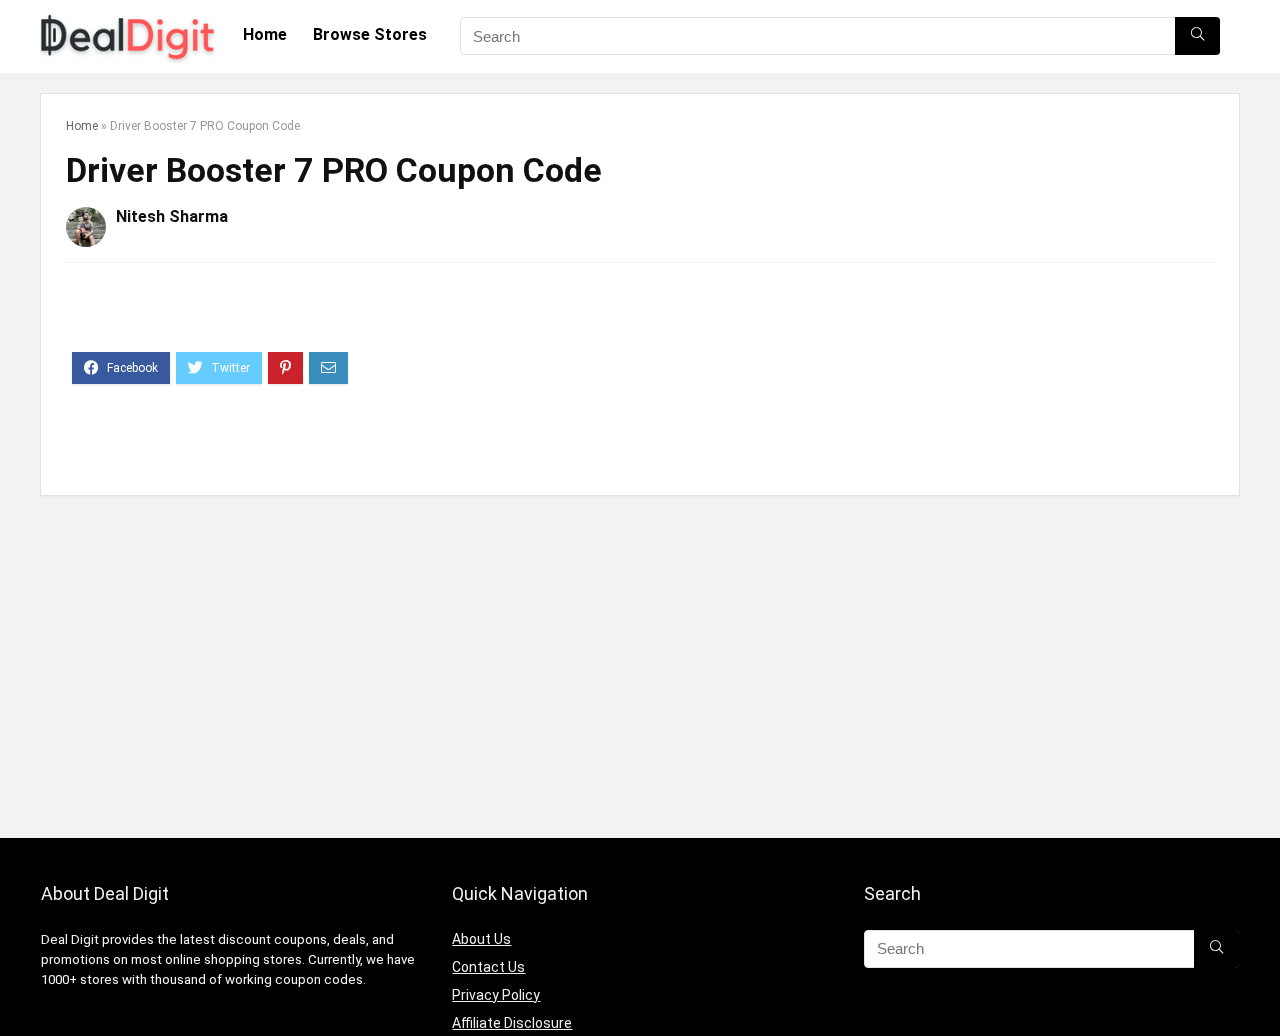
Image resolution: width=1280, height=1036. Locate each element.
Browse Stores (370, 34)
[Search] (1197, 36)
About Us (481, 939)
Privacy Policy (496, 995)
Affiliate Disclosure (512, 1023)
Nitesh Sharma (172, 216)
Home (265, 34)
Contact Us (488, 967)
